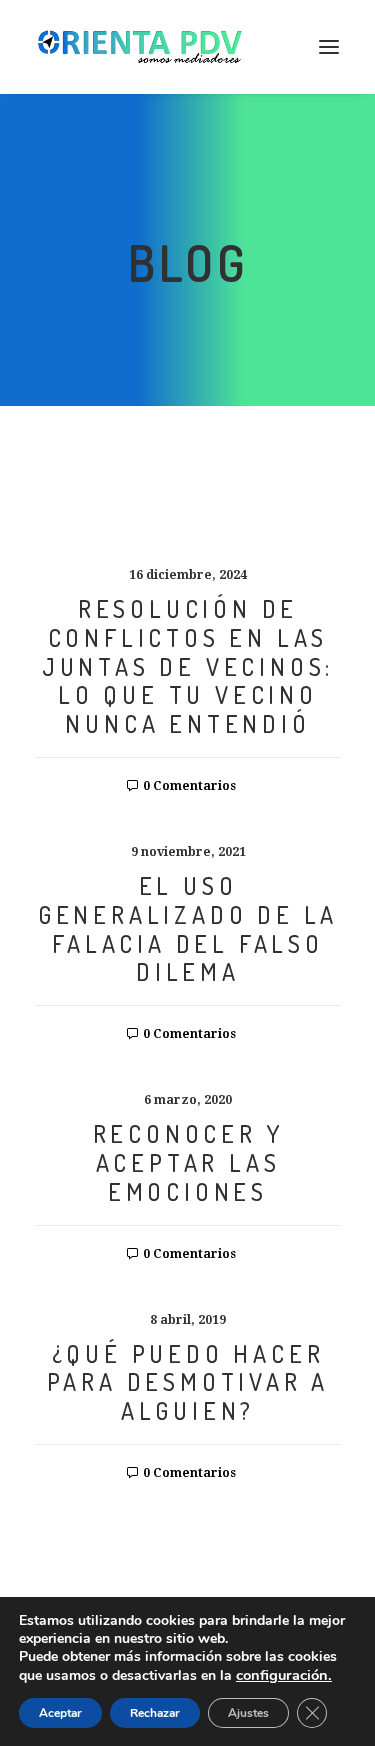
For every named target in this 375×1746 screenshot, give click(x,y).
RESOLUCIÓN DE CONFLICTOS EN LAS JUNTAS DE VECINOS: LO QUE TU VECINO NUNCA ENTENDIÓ (188, 666)
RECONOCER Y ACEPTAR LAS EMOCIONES (188, 1162)
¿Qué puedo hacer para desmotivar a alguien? (188, 1382)
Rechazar (155, 1713)
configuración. (284, 1675)
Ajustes (248, 1713)
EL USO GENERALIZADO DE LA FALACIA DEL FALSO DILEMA (188, 928)
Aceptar (60, 1713)
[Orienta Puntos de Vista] (140, 47)
